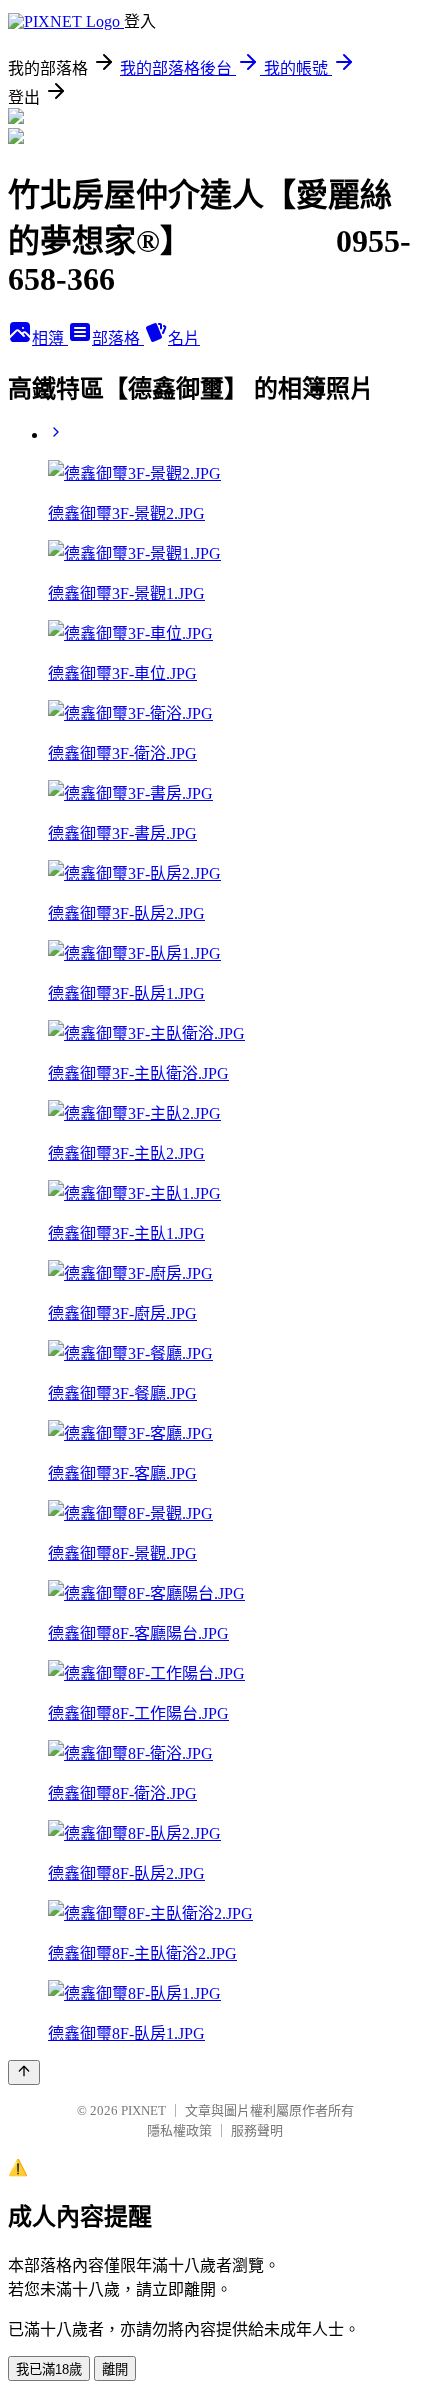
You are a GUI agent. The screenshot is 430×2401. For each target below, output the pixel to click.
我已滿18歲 (49, 2369)
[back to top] (24, 2072)
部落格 (118, 338)
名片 (184, 338)
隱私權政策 (179, 2130)
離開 (115, 2369)
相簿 (50, 338)
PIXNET (143, 2110)
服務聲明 (257, 2130)
